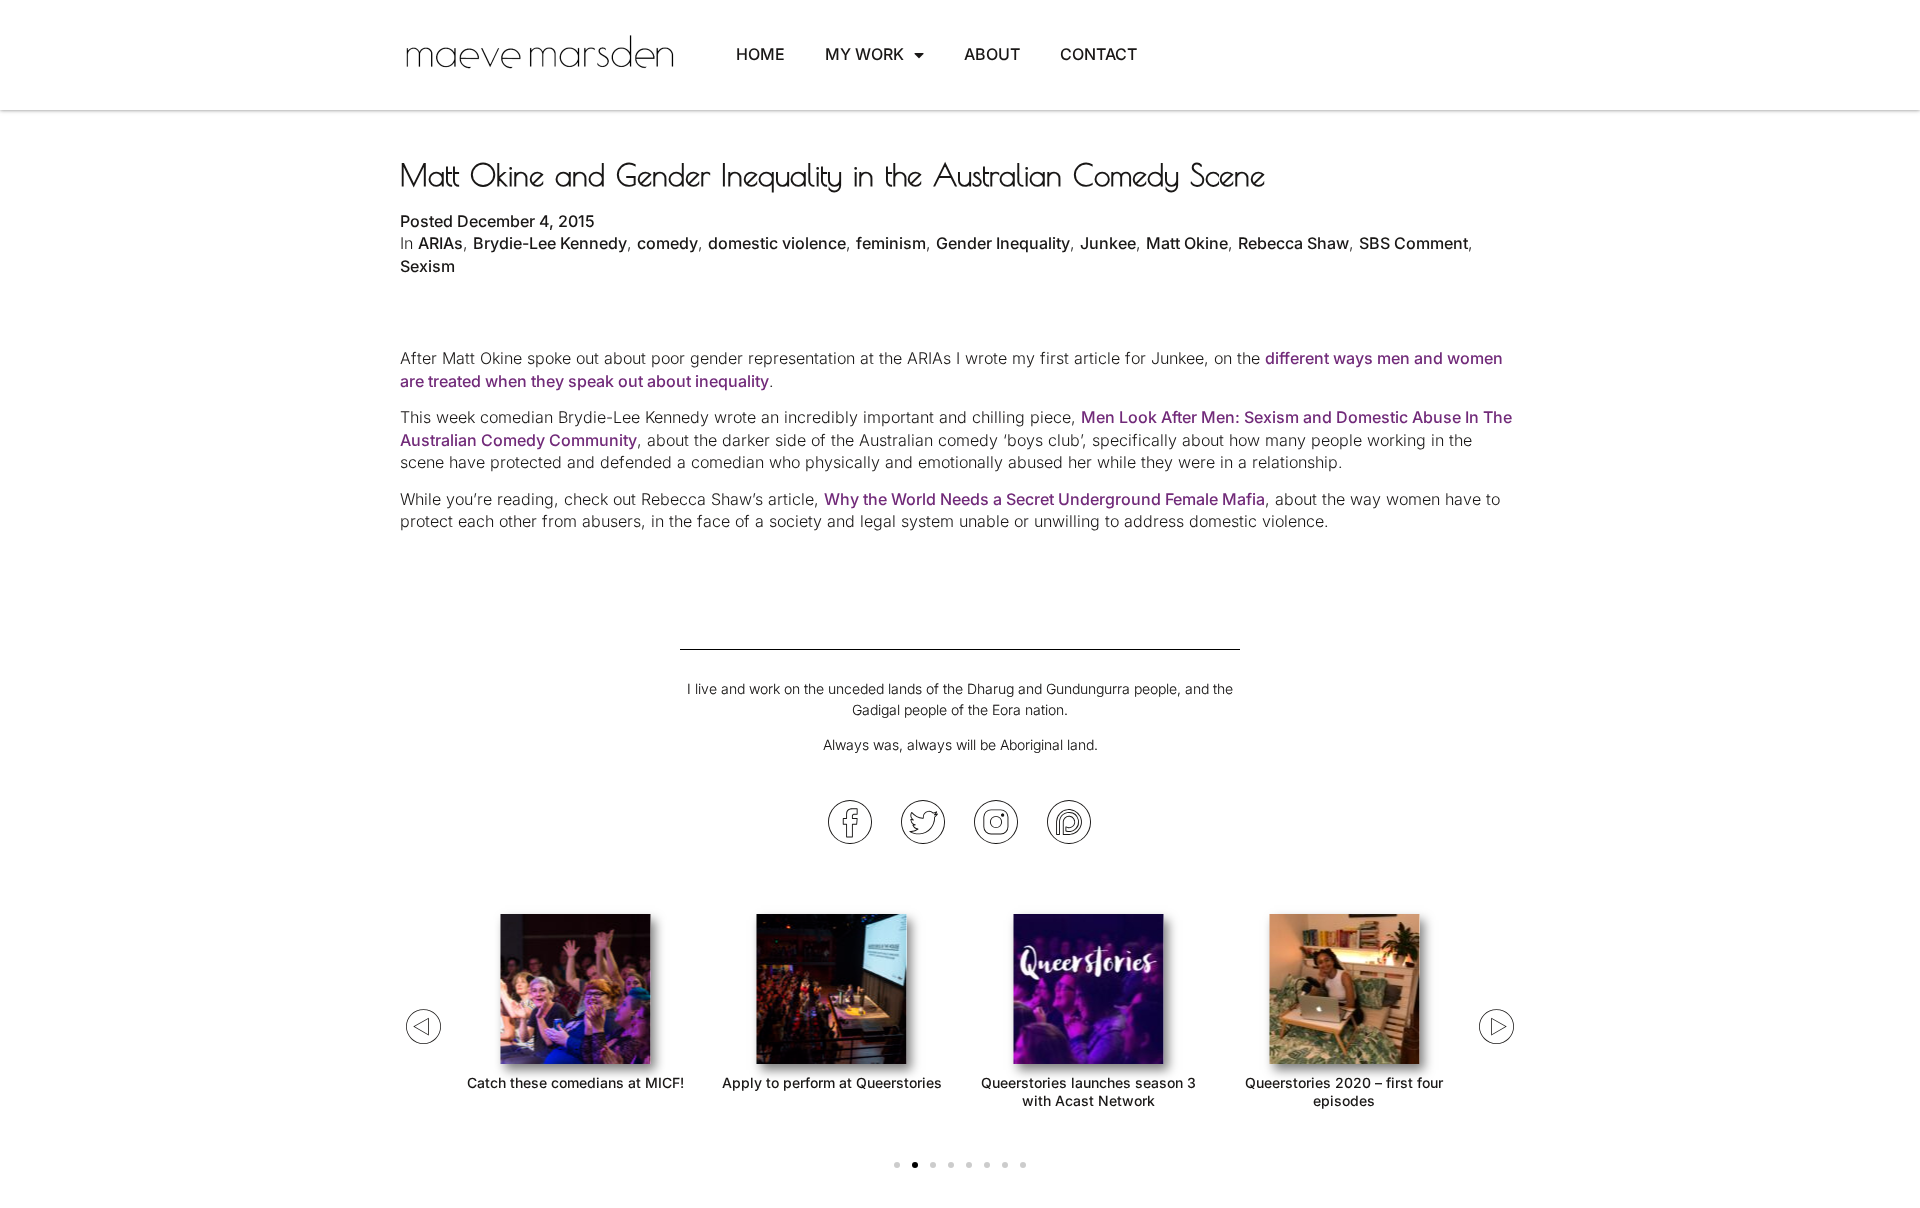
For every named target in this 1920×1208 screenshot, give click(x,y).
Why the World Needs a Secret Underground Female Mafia (1044, 499)
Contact (1098, 54)
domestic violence (777, 243)
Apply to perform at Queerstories (832, 1082)
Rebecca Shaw (1293, 243)
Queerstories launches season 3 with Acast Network (1088, 1091)
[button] (897, 1165)
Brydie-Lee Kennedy (550, 243)
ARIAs (440, 243)
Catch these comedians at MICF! (575, 1082)
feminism (891, 243)
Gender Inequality (1003, 243)
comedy (667, 243)
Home (760, 54)
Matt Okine (1187, 243)
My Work (864, 54)
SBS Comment (1413, 243)
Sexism (427, 266)
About (992, 54)
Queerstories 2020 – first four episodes (1344, 1091)
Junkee (1108, 243)
